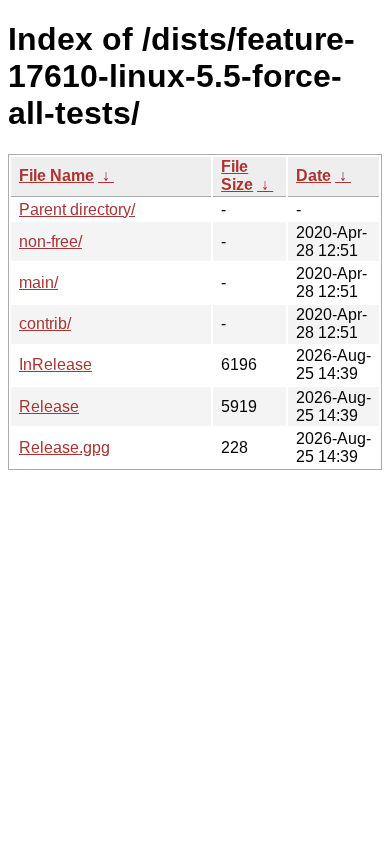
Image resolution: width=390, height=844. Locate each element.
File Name (56, 175)
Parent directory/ (77, 209)
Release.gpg (64, 447)
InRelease (55, 364)
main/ (38, 282)
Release (49, 406)
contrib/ (45, 323)
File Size (237, 175)
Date (313, 175)
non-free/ (50, 241)
